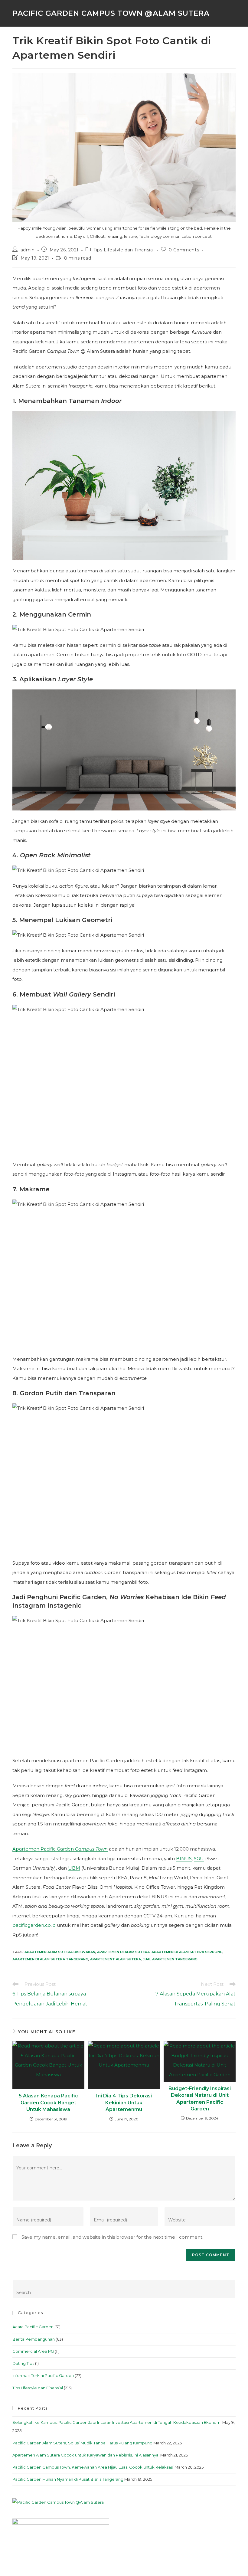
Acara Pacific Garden (33, 2327)
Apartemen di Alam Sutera (123, 1952)
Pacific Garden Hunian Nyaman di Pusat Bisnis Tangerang (68, 2479)
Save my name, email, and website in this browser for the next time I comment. (112, 2237)
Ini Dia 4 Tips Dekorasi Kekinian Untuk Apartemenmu (124, 2103)
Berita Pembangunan (34, 2339)
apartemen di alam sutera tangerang (50, 1959)
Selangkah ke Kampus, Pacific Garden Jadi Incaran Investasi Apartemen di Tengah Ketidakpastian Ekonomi (117, 2422)
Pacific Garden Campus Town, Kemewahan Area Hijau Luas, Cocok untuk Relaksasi (93, 2467)
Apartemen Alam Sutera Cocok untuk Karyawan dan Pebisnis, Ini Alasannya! (86, 2455)
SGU (199, 1859)
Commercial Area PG (33, 2351)
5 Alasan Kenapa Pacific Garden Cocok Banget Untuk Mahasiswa (48, 2103)
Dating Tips (23, 2363)
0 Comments (184, 250)
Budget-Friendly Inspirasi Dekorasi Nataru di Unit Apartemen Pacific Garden (200, 2099)
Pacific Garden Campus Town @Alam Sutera (111, 13)
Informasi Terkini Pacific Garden (43, 2375)
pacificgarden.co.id (35, 1925)
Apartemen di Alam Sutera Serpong (187, 1952)
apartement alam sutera (116, 1959)
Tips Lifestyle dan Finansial (124, 250)
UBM (74, 1868)
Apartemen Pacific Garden (60, 1849)
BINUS (184, 1859)
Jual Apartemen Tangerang (170, 1959)
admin (28, 250)
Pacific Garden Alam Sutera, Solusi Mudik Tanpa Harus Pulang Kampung (82, 2443)
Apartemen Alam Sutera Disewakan (60, 1952)
